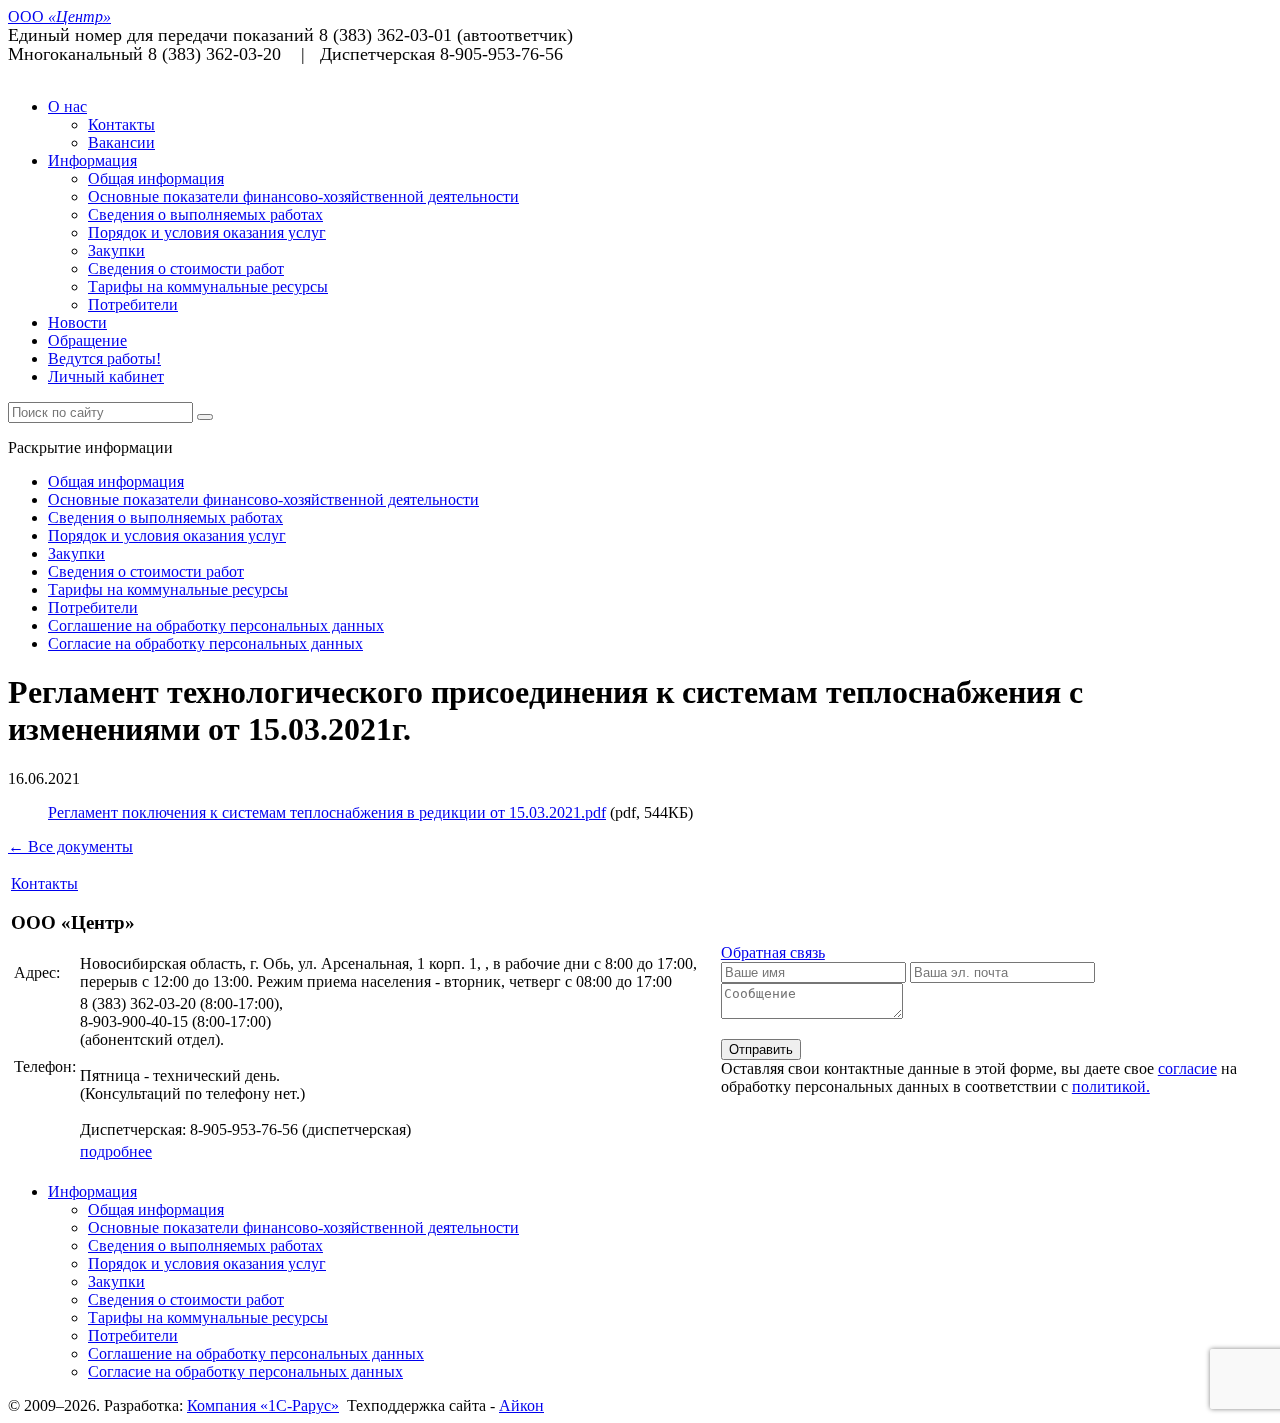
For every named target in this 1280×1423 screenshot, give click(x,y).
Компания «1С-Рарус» (263, 1405)
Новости (77, 322)
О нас (67, 106)
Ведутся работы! (104, 358)
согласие (1187, 1068)
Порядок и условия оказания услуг (207, 232)
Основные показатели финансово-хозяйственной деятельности (303, 196)
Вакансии (121, 142)
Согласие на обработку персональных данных (205, 643)
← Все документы (70, 846)
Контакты (121, 124)
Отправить (761, 1049)
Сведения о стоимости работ (186, 268)
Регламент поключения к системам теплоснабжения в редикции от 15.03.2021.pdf (327, 812)
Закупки (116, 250)
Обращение (87, 340)
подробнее (116, 1151)
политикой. (1111, 1086)
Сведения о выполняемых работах (205, 214)
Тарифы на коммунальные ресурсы (208, 286)
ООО (59, 16)
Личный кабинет (106, 376)
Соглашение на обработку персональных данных (216, 625)
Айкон (521, 1405)
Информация (92, 160)
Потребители (133, 304)
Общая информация (156, 178)
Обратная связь (773, 952)
